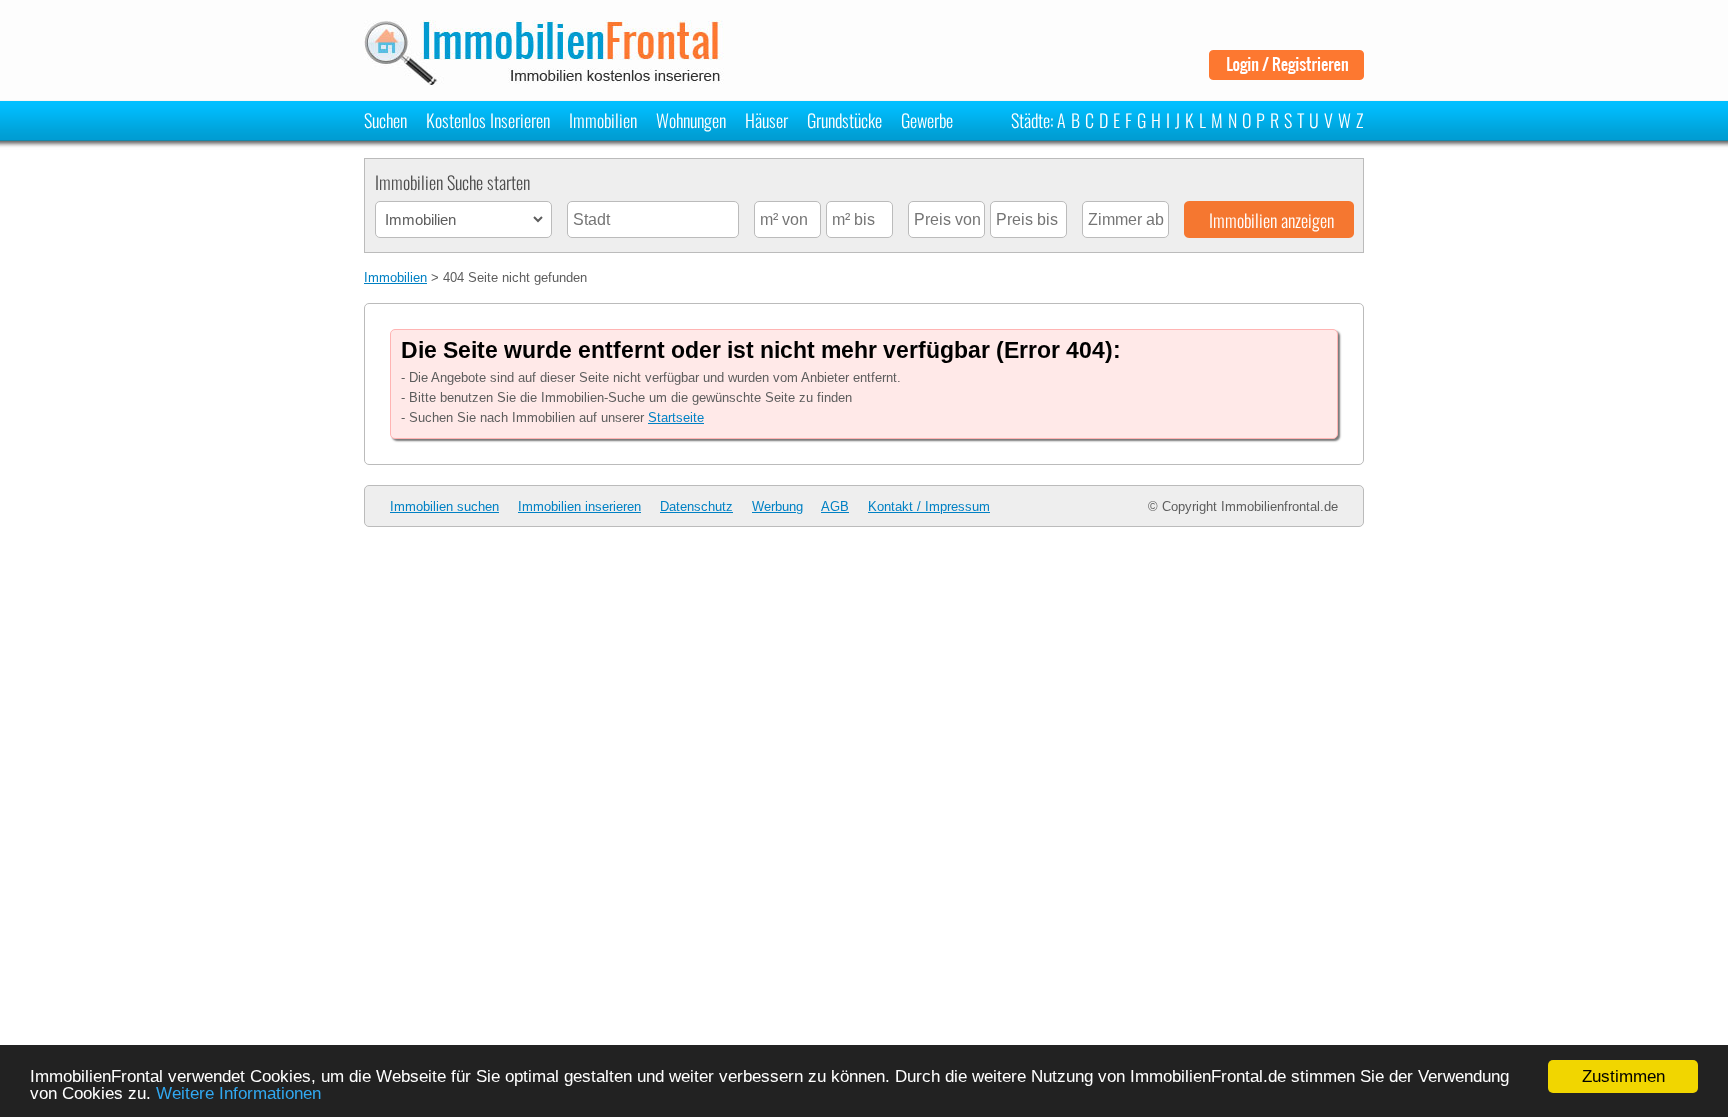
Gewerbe (927, 120)
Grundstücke (844, 120)
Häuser (766, 120)
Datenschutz (696, 506)
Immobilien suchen (444, 506)
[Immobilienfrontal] (545, 78)
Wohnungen (691, 120)
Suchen (385, 120)
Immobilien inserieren (579, 506)
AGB (835, 506)
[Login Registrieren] (1286, 72)
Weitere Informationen (238, 1093)
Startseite (676, 417)
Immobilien (603, 120)
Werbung (777, 506)
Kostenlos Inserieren (488, 120)
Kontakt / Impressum (929, 506)
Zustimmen (1623, 1076)
